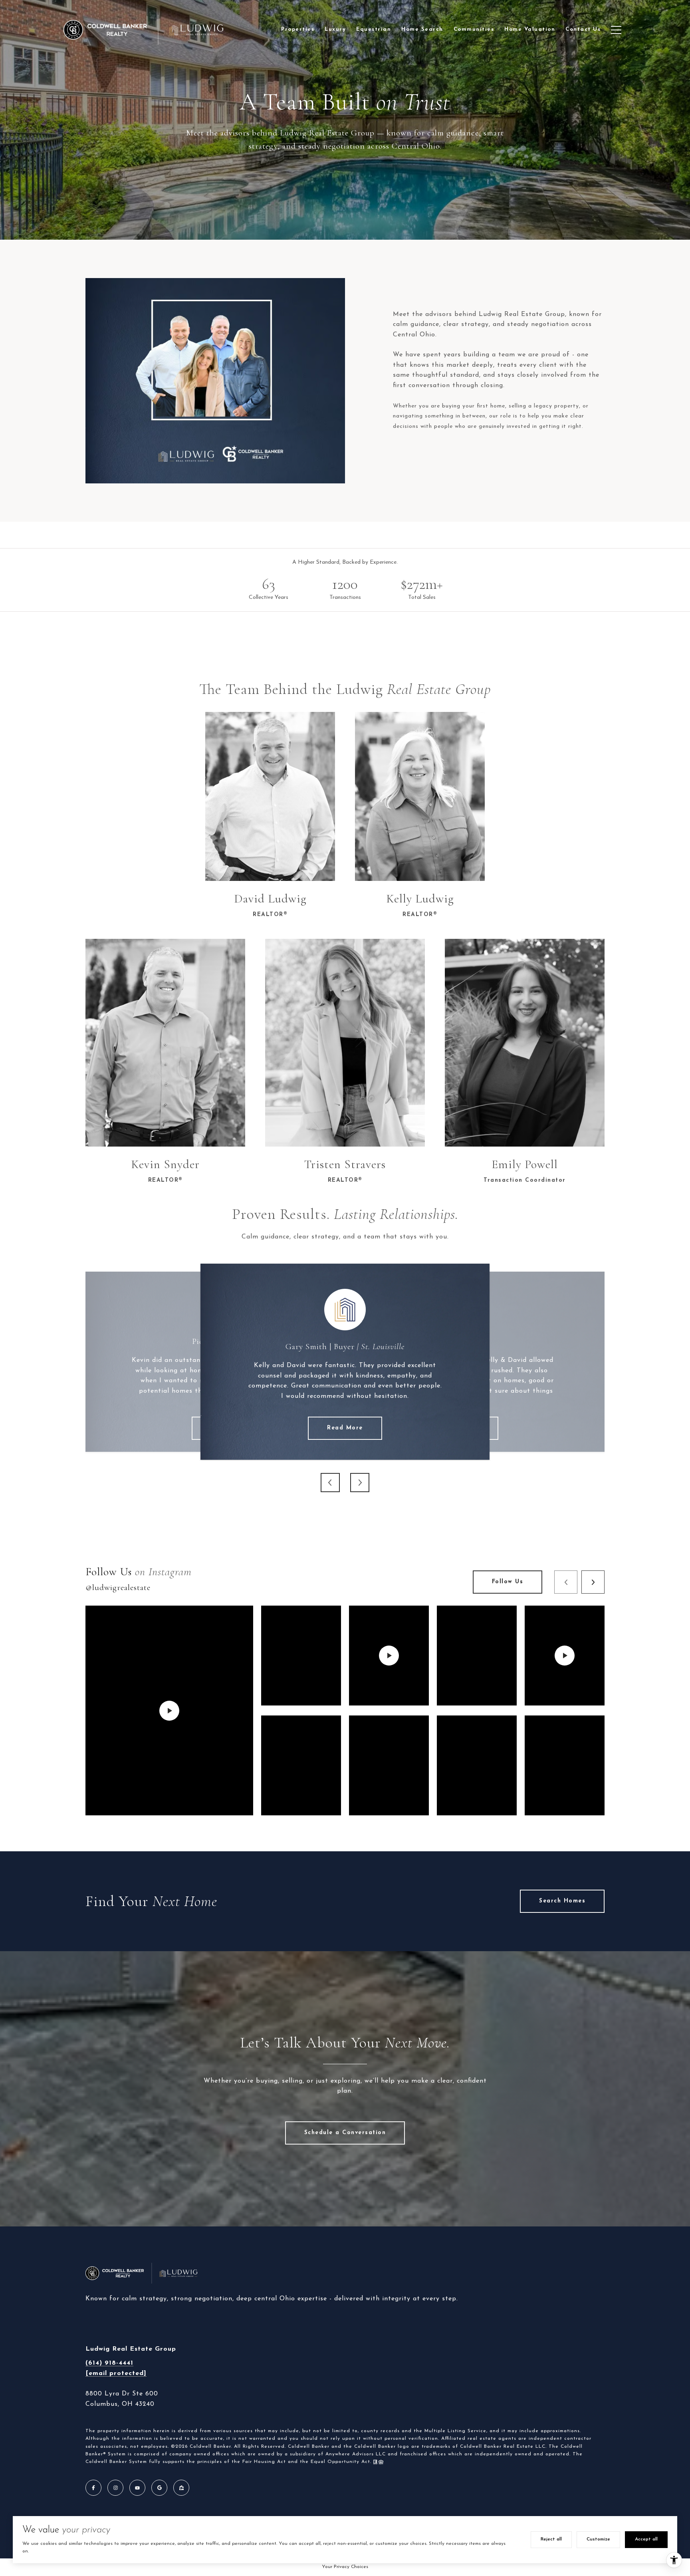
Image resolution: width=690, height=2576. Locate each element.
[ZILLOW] (181, 2488)
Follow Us (508, 1582)
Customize (598, 2539)
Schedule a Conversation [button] (345, 2133)
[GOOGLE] (159, 2488)
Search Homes (562, 1901)
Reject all (551, 2539)
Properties (298, 29)
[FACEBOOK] (93, 2488)
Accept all (646, 2539)
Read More (345, 1428)
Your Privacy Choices (345, 2567)
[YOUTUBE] (137, 2488)
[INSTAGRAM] (115, 2488)
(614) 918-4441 (109, 2363)
